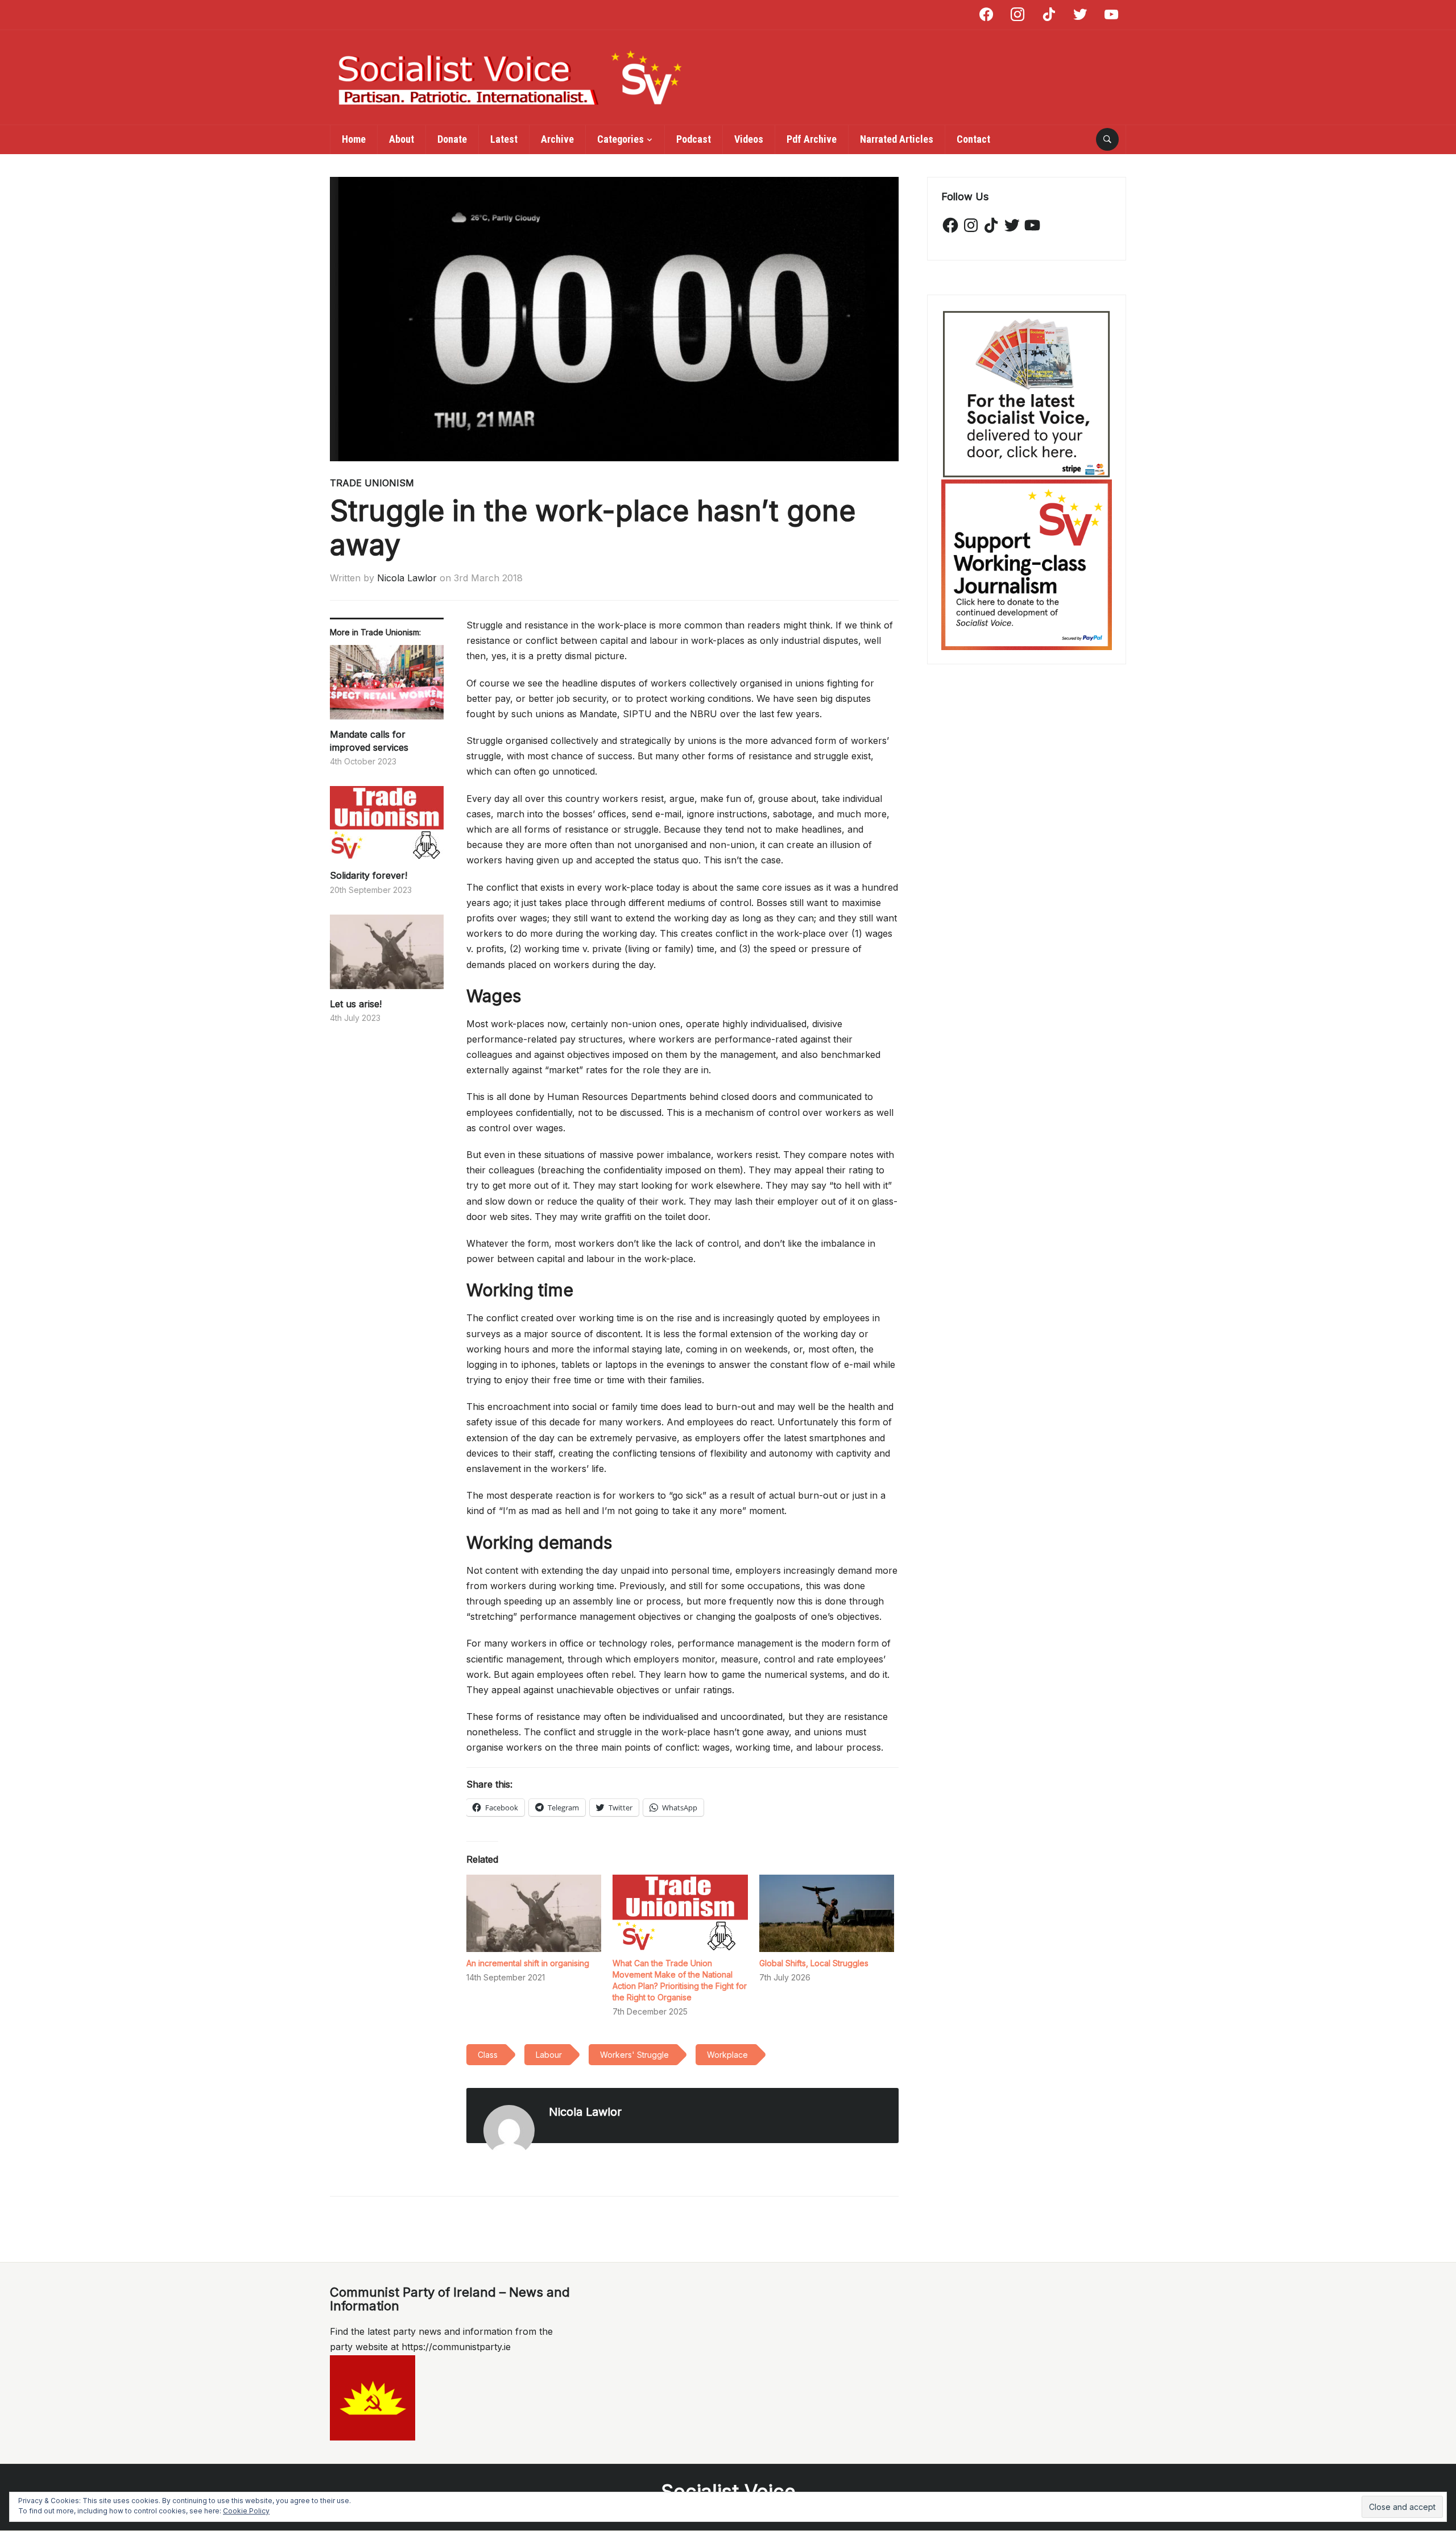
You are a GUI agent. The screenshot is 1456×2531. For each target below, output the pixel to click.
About (402, 139)
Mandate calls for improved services (369, 741)
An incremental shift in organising (528, 1963)
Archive (557, 139)
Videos (749, 139)
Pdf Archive (812, 139)
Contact (973, 139)
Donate (452, 139)
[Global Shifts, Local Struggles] (827, 1913)
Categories (621, 139)
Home (354, 139)
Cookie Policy (246, 2511)
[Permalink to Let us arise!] (387, 956)
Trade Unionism (372, 483)
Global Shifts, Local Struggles (814, 1963)
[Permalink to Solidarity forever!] (387, 828)
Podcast (694, 139)
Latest (504, 139)
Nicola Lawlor (407, 578)
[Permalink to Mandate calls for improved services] (387, 686)
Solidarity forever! (369, 875)
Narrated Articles (897, 139)
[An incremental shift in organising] (534, 1913)
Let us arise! (356, 1004)
